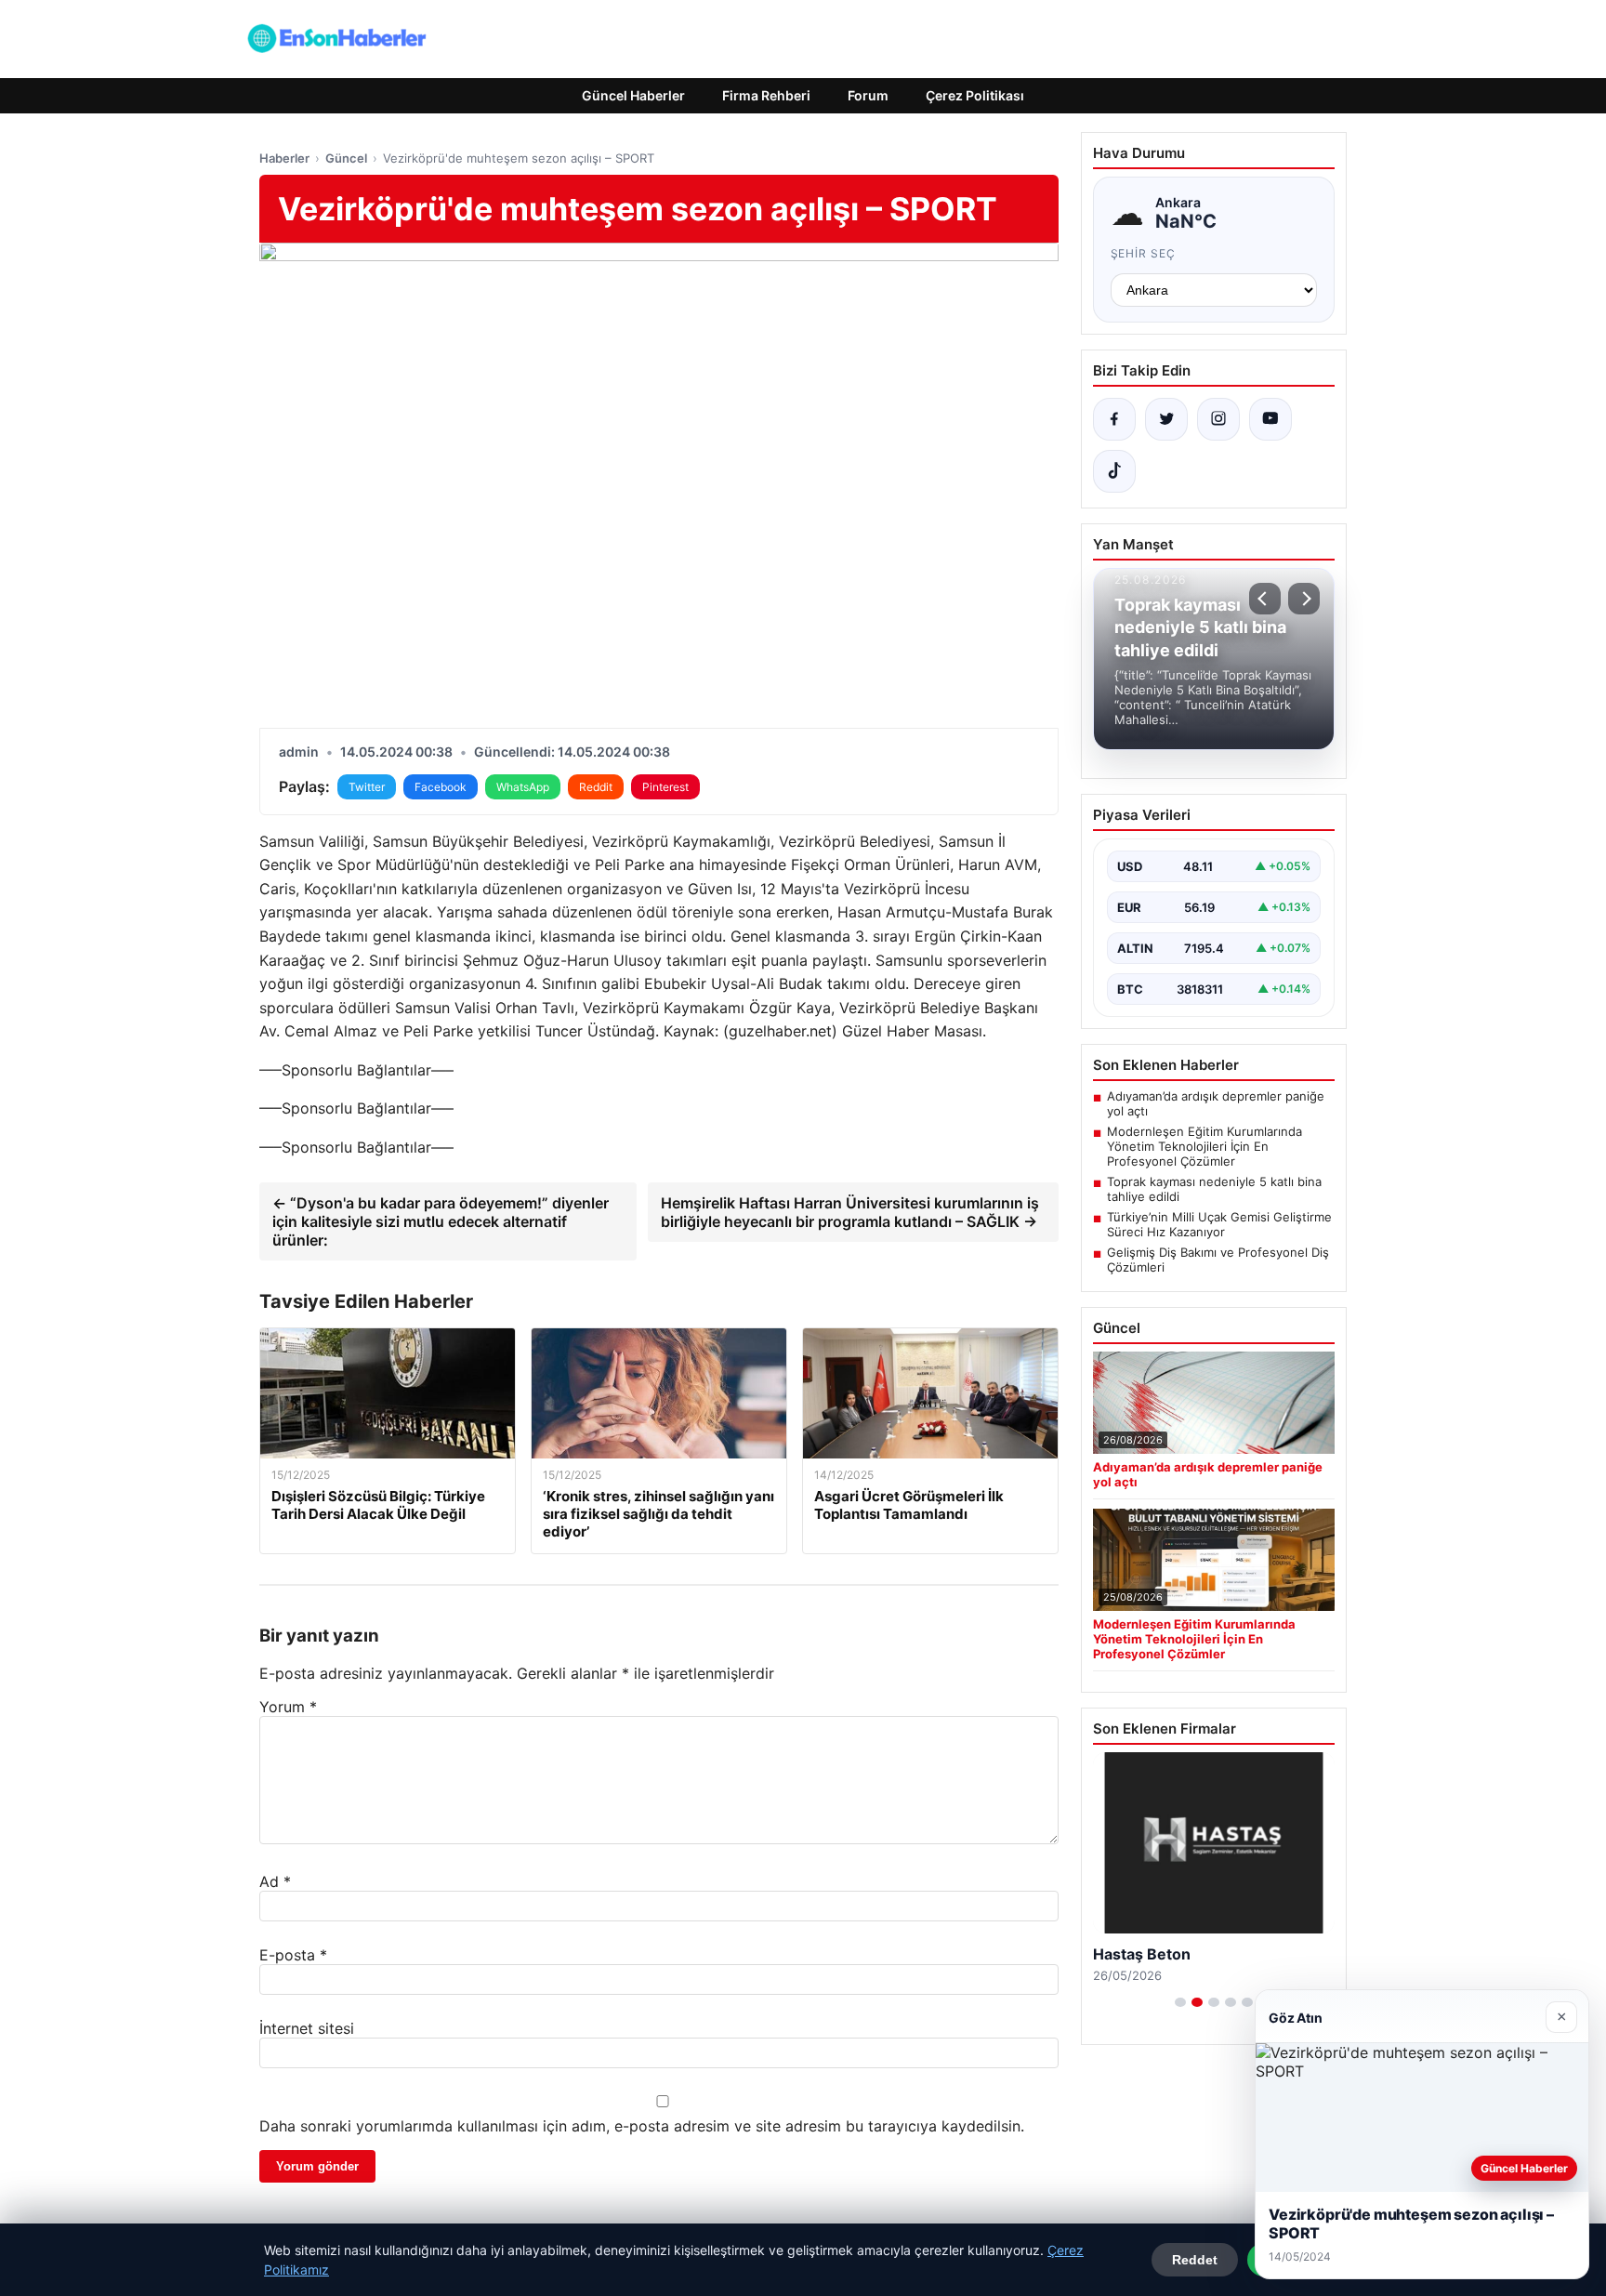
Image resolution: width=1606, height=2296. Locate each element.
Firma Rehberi (766, 95)
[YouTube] (1270, 419)
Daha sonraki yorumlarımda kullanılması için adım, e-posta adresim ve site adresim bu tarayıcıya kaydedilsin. (642, 2126)
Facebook (441, 787)
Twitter (367, 787)
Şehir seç (1144, 253)
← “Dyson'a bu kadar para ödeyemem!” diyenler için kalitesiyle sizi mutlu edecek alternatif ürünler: (441, 1221)
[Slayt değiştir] (1180, 2002)
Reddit (596, 787)
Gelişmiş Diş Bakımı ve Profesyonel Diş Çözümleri (1218, 1260)
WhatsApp (523, 787)
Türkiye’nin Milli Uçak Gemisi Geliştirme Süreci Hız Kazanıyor (1219, 1224)
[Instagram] (1218, 419)
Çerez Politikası (975, 95)
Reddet (1195, 2260)
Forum (868, 95)
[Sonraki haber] (1304, 599)
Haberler (284, 158)
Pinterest (665, 787)
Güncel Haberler (633, 95)
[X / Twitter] (1166, 419)
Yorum (288, 1707)
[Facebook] (1114, 419)
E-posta (293, 1955)
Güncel (346, 158)
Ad (275, 1881)
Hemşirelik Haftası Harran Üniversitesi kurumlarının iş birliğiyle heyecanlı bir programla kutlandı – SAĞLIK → (850, 1212)
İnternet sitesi (307, 2028)
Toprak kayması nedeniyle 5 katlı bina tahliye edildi (1214, 1189)
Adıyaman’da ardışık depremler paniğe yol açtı (1216, 1103)
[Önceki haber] (1265, 599)
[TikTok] (1114, 471)
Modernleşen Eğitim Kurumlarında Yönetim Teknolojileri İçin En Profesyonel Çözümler (1204, 1146)
